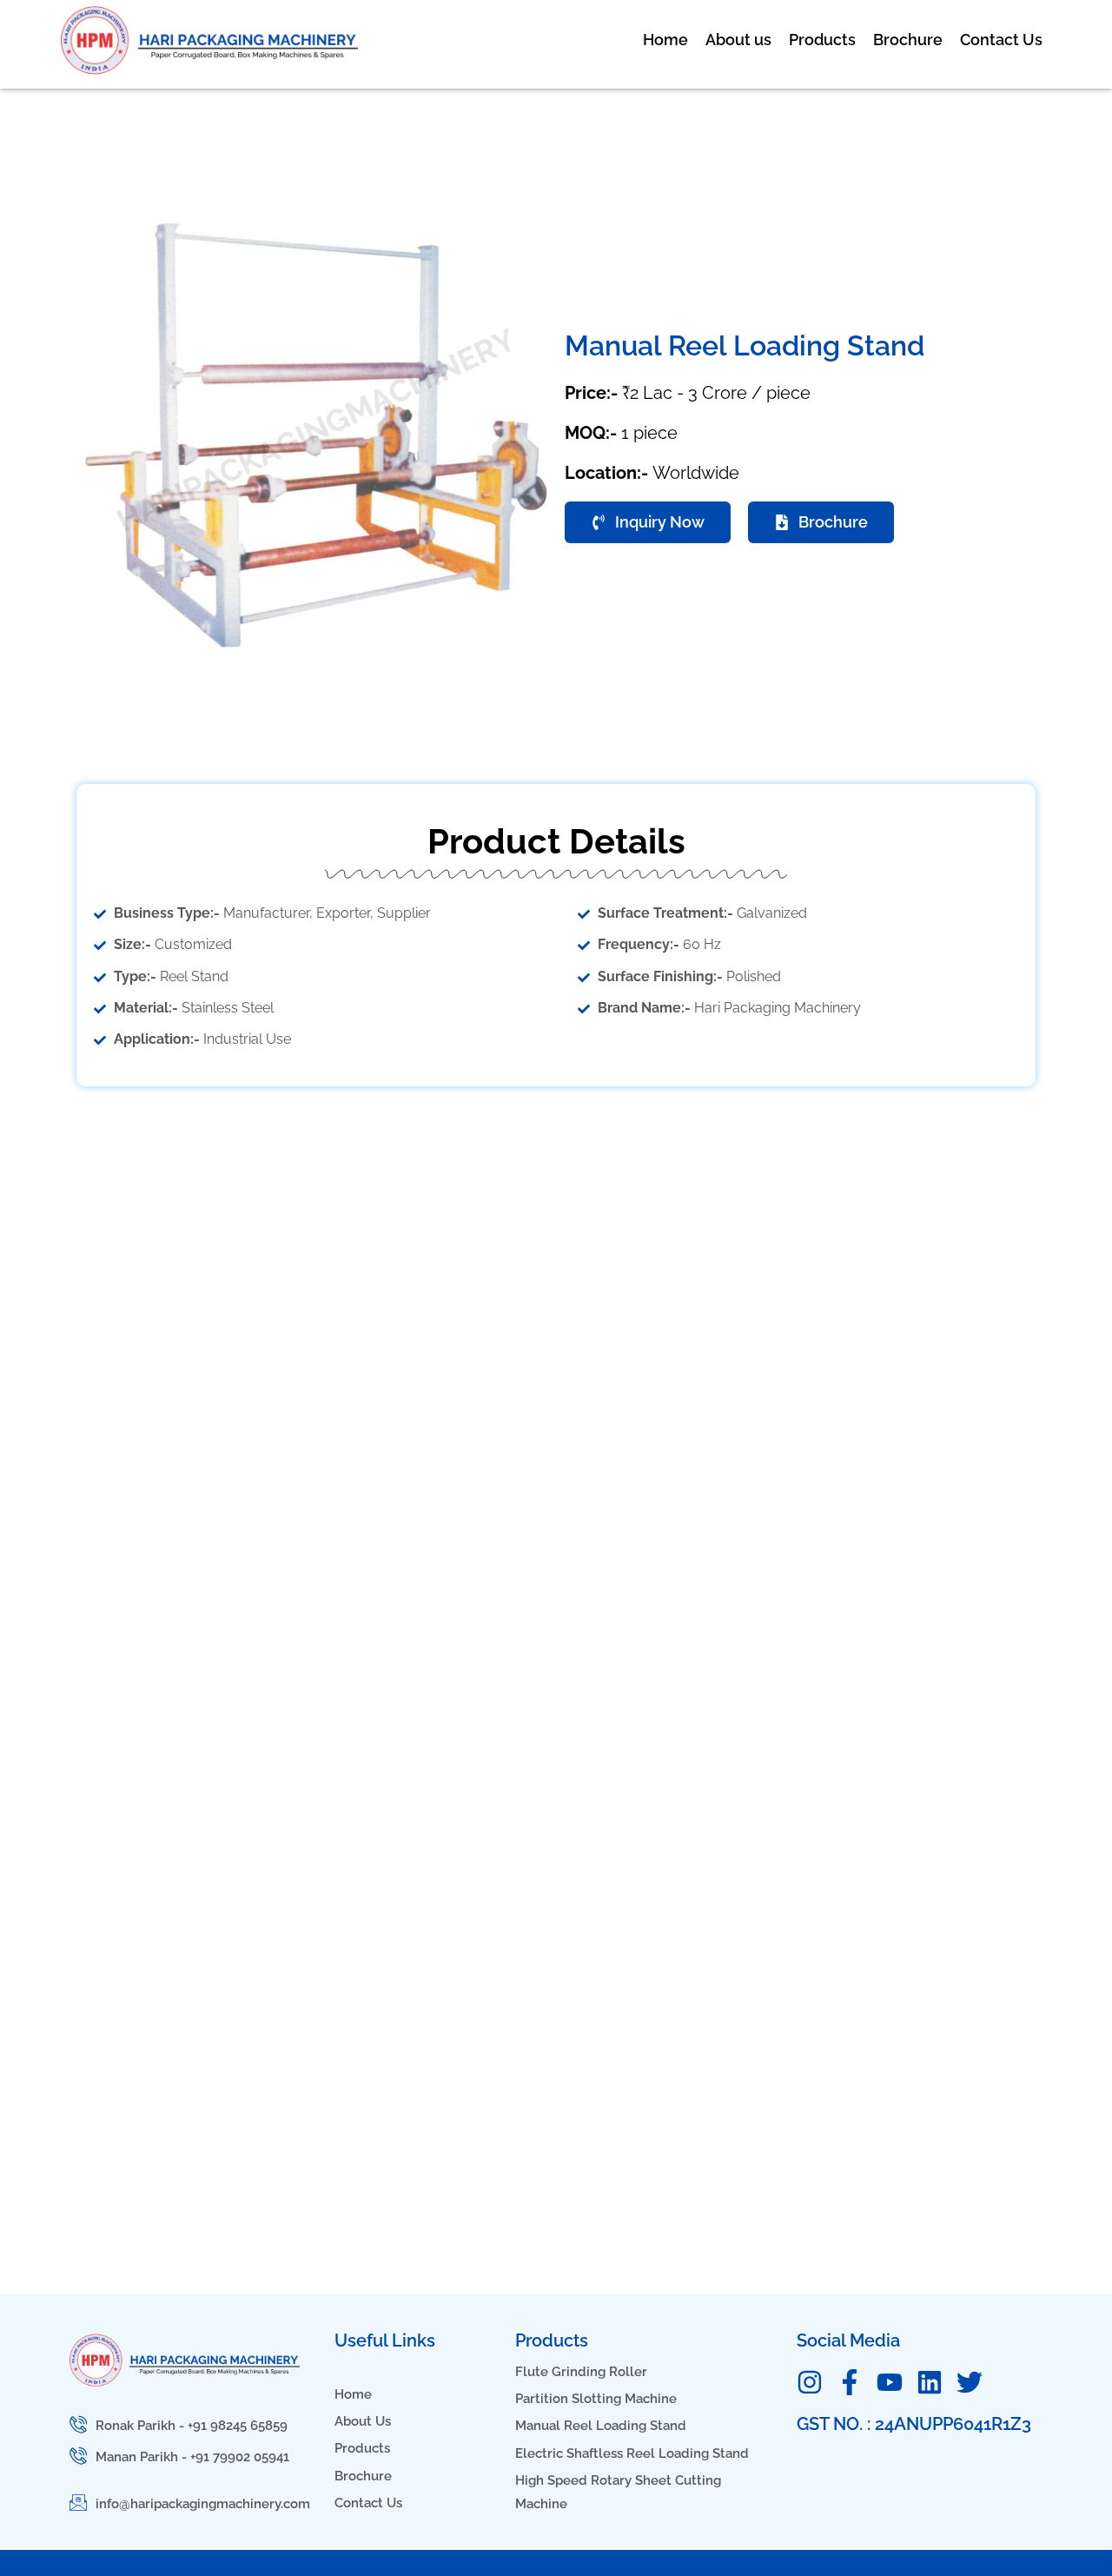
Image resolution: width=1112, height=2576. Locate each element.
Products (822, 40)
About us (738, 40)
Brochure (908, 40)
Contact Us (1001, 40)
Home (665, 40)
